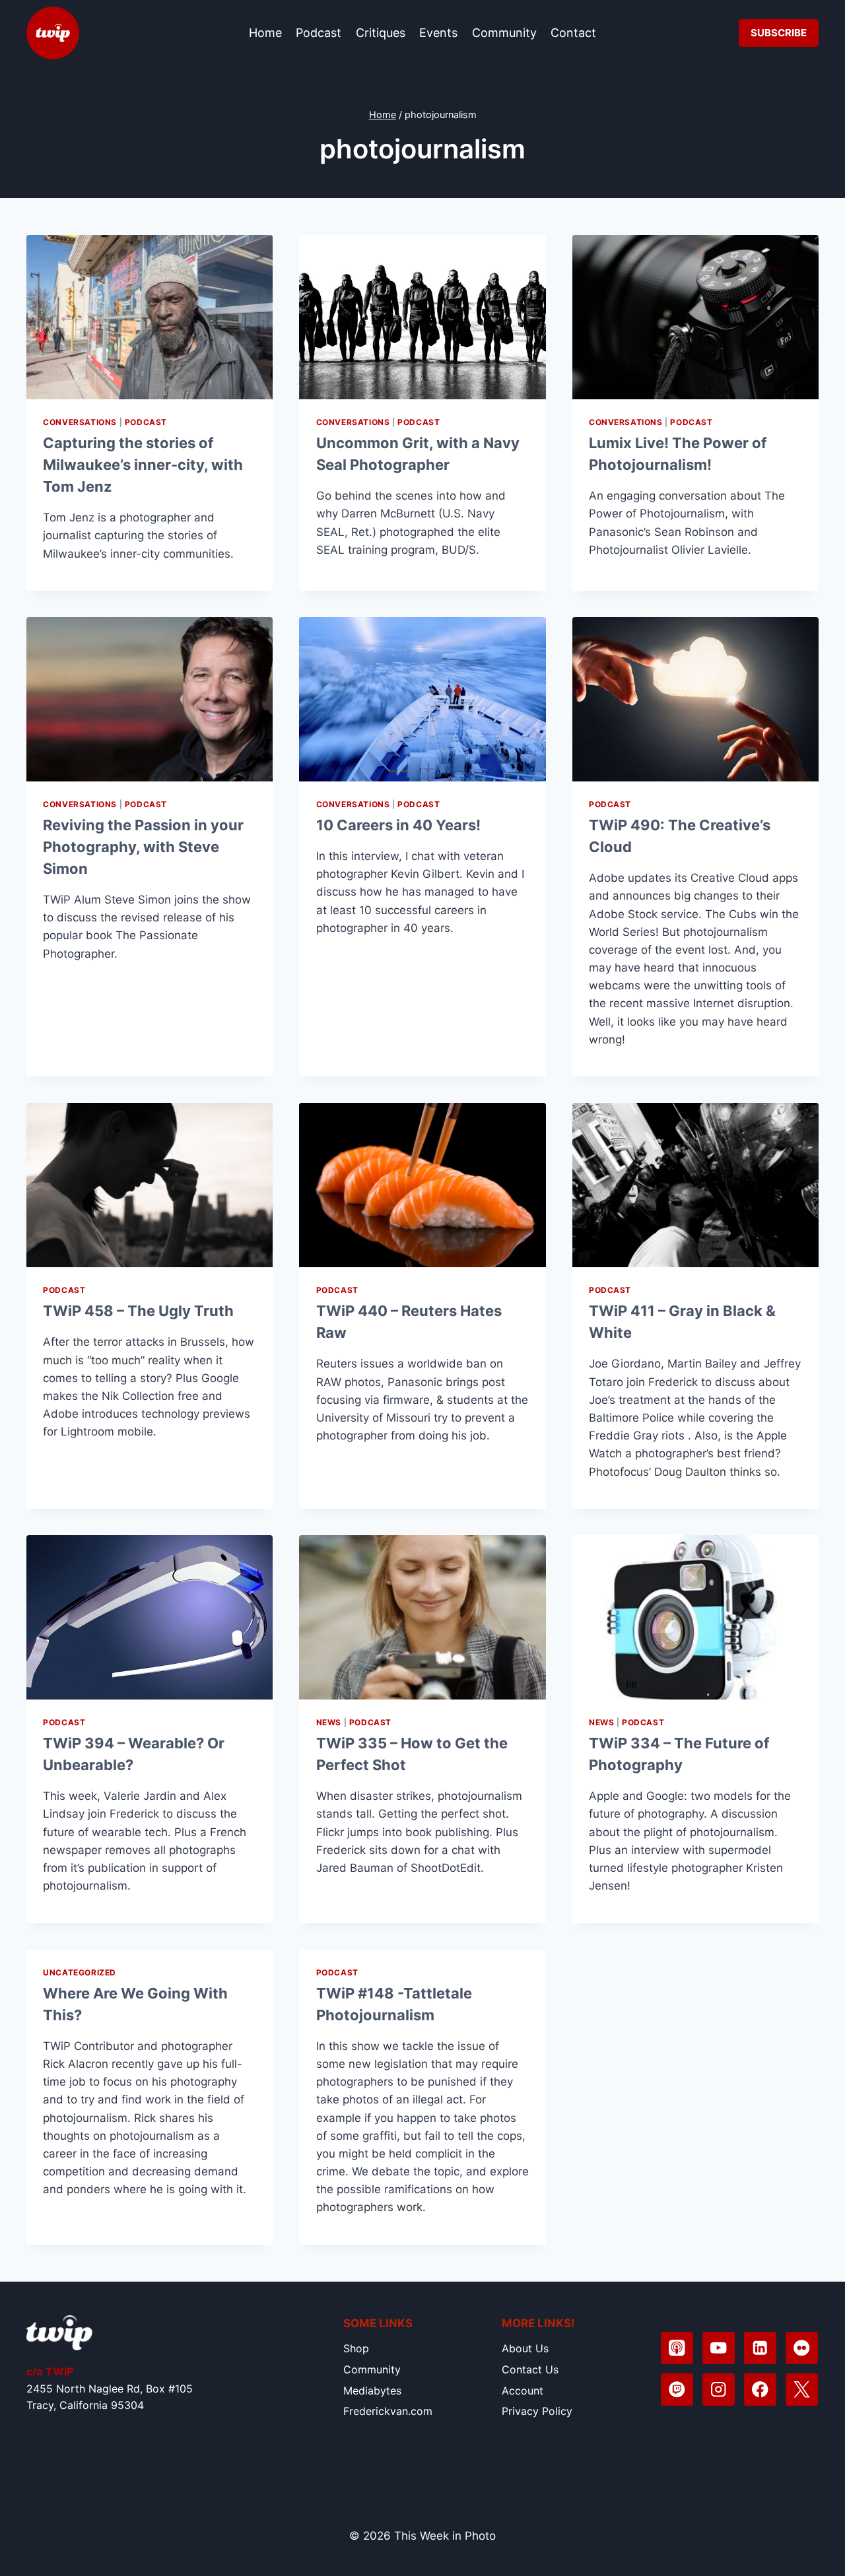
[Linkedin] (760, 2348)
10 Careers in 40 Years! (398, 825)
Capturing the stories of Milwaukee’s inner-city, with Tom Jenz (143, 465)
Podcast (319, 33)
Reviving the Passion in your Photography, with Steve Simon (143, 847)
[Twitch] (677, 2390)
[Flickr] (802, 2348)
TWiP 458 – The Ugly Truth (138, 1311)
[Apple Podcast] (677, 2348)
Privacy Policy (537, 2411)
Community (504, 33)
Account (523, 2391)
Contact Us (530, 2369)
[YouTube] (719, 2348)
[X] (802, 2390)
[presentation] (150, 317)
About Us (525, 2348)
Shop (356, 2348)
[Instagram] (719, 2390)
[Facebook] (760, 2390)
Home (265, 33)
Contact (573, 33)
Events (438, 33)
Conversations (80, 422)
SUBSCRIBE (779, 33)
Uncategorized (80, 1972)
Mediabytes (372, 2391)
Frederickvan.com (388, 2411)
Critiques (381, 33)
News (329, 1722)
